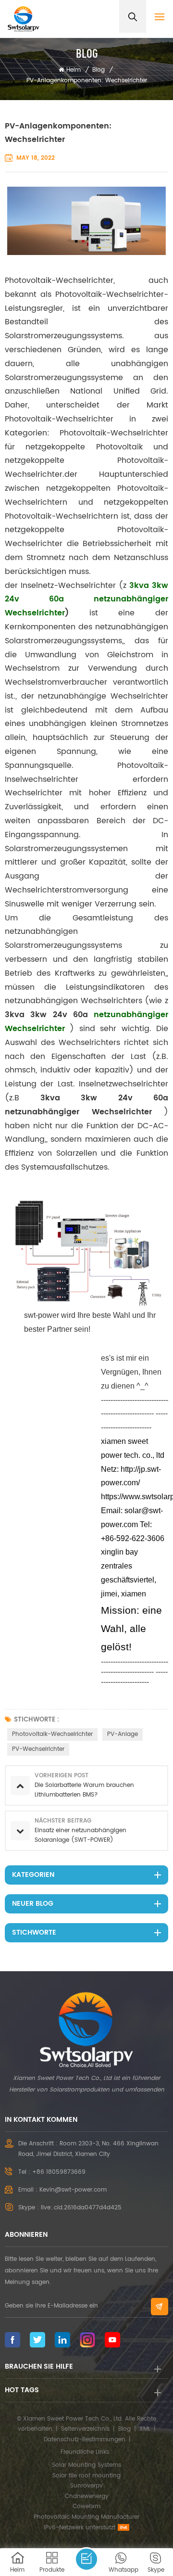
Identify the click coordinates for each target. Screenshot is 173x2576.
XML (145, 2429)
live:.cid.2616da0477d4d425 (81, 2208)
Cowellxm (86, 2506)
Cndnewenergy (87, 2496)
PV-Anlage (123, 1734)
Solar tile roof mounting (86, 2476)
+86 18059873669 (59, 2172)
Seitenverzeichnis (85, 2429)
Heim (74, 70)
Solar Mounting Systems (86, 2465)
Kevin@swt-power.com (73, 2190)
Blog (99, 70)
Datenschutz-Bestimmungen (85, 2440)
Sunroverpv (86, 2486)
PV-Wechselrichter (38, 1749)
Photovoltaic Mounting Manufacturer (86, 2517)
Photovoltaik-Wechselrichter (52, 1734)
